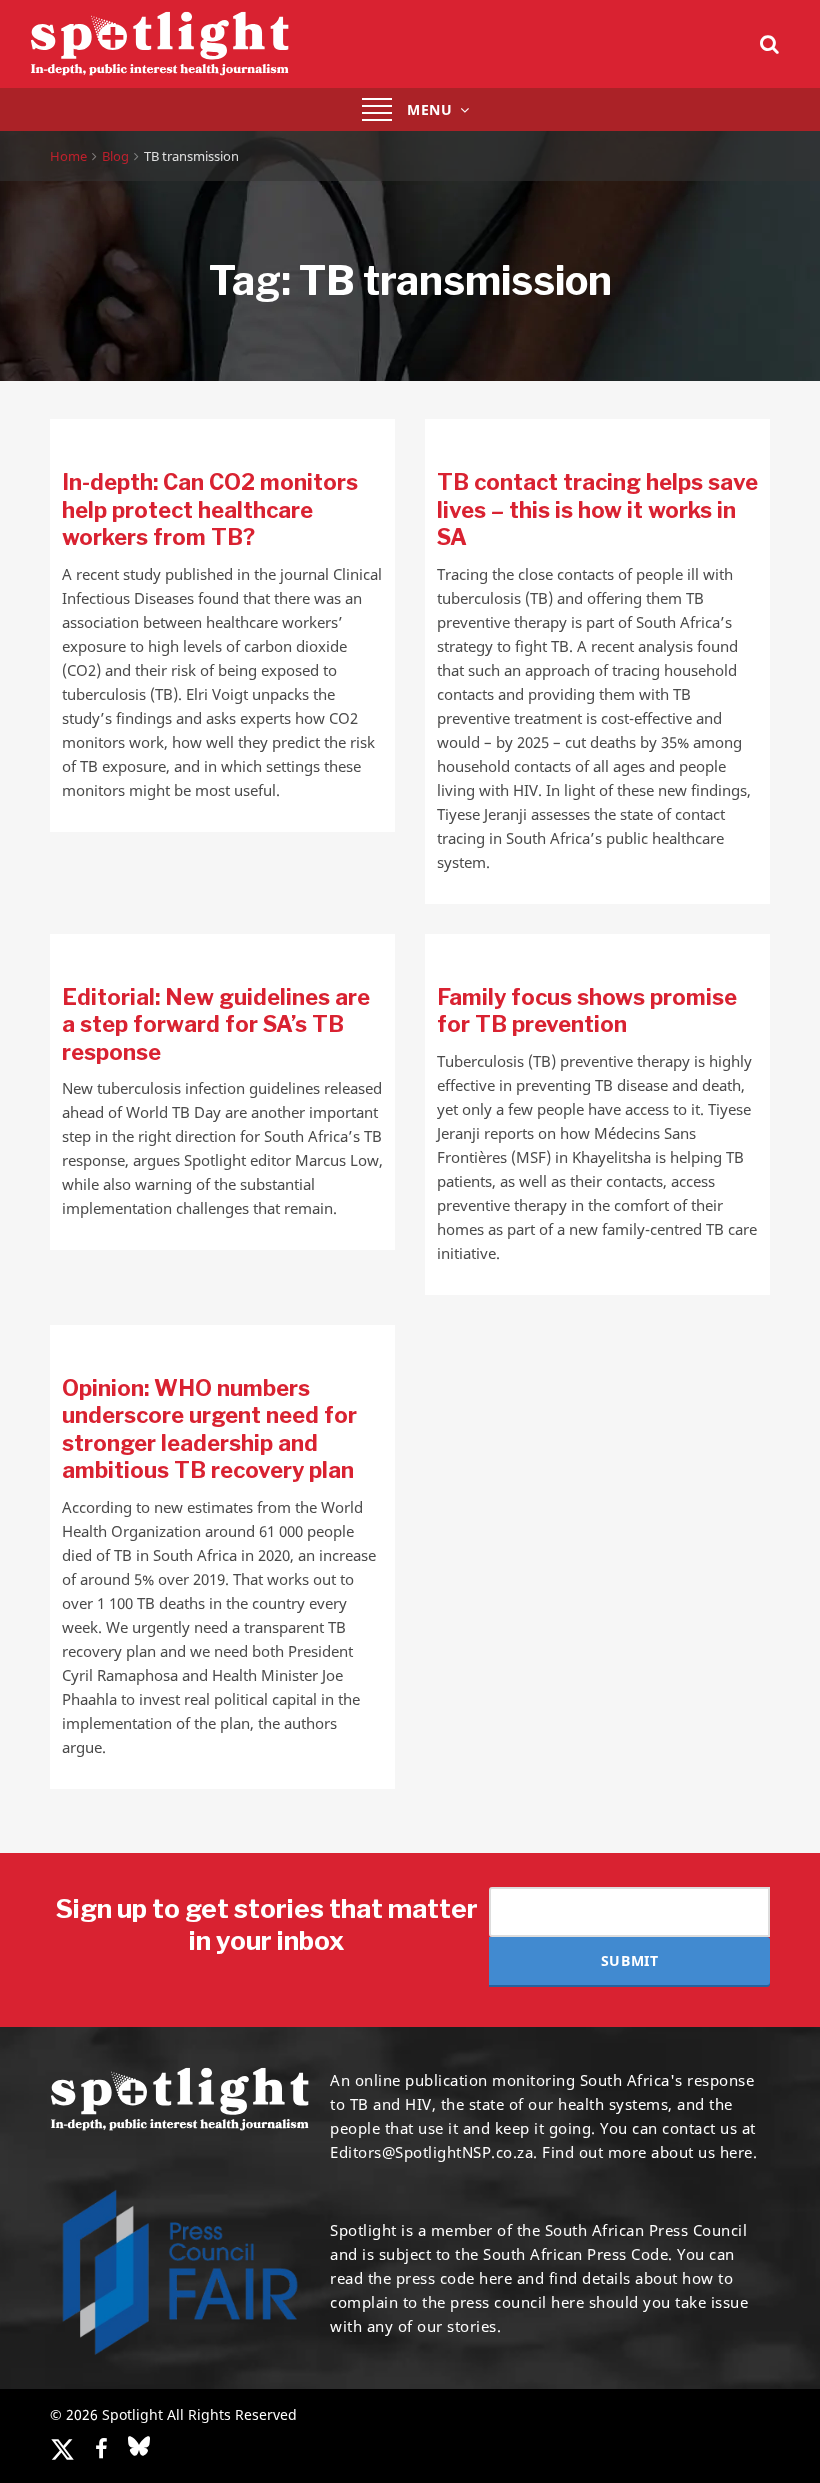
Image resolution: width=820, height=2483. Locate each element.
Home (68, 156)
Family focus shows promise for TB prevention (587, 1011)
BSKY (139, 2446)
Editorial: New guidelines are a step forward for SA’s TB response (216, 1024)
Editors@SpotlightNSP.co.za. (434, 2152)
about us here (702, 2152)
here (495, 2278)
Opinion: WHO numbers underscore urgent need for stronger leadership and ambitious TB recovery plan (209, 1429)
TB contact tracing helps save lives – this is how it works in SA (597, 509)
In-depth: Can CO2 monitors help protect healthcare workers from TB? (210, 509)
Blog (115, 156)
